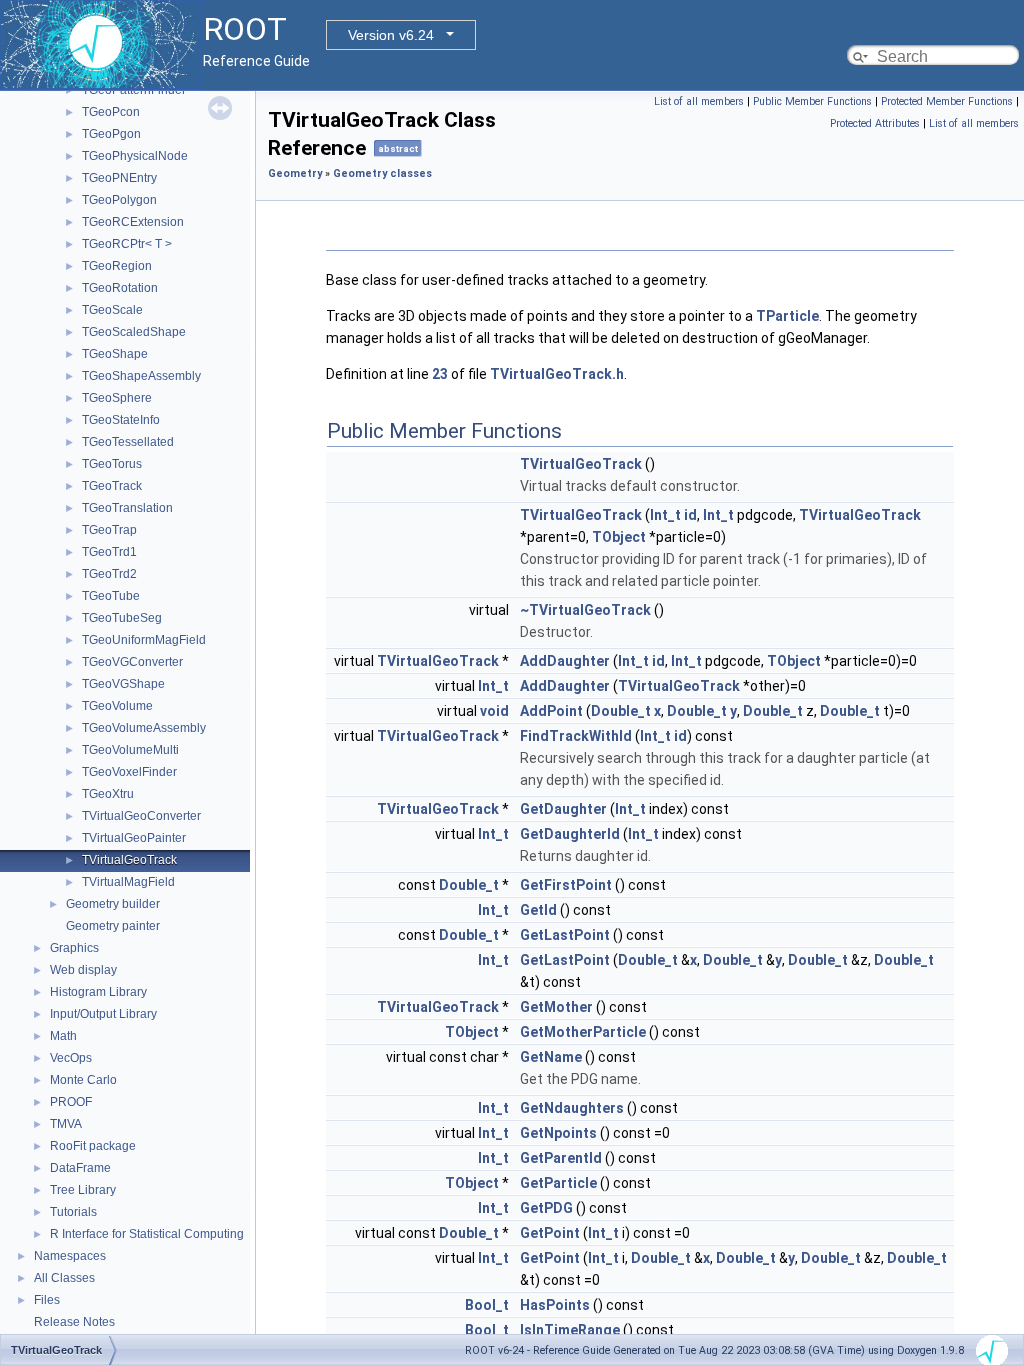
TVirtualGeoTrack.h (557, 374)
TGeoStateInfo (121, 420)
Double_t (621, 711)
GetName (551, 1057)
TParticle (787, 316)
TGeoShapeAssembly (141, 376)
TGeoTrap (109, 530)
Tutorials (73, 1212)
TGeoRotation (120, 288)
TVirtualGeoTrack (129, 860)
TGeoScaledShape (134, 332)
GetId (538, 910)
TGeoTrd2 (109, 574)
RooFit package (93, 1146)
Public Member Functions (812, 101)
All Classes (64, 1278)
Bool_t (487, 1305)
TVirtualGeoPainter (134, 838)
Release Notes (74, 1322)
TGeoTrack (112, 486)
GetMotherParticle (583, 1032)
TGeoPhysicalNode (135, 156)
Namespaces (70, 1256)
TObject (619, 537)
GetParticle (558, 1183)
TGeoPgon (111, 134)
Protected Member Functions (947, 101)
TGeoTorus (112, 464)
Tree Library (83, 1190)
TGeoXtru (108, 794)
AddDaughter (565, 661)
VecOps (71, 1058)
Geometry (295, 173)
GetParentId (561, 1158)
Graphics (74, 948)
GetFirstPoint (566, 885)
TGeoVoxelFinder (129, 772)
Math (63, 1036)
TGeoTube (111, 596)
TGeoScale (112, 310)
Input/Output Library (103, 1014)
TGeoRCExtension (133, 222)
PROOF (71, 1102)
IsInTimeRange (570, 1330)
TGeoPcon (111, 112)
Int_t (665, 515)
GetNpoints (558, 1133)
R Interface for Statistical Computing (147, 1234)
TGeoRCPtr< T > (127, 244)
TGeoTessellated (128, 442)
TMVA (66, 1124)
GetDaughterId (570, 834)
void (494, 711)
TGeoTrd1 (109, 552)
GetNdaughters (572, 1108)
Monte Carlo (83, 1080)
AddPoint (551, 711)
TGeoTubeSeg (122, 618)
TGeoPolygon (119, 200)
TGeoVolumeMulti (130, 750)
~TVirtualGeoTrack (585, 610)
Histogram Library (98, 992)
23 (440, 374)
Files (47, 1300)
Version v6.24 (391, 35)
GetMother (556, 1007)
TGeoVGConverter (132, 662)
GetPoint (550, 1233)
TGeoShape (115, 354)
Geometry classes (382, 173)
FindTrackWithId (576, 736)
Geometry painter (113, 926)
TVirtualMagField (128, 882)
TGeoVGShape (123, 684)
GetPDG (546, 1208)
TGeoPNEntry (119, 178)
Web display (83, 970)
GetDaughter (563, 809)
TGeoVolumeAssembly (144, 728)
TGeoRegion (117, 266)
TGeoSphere (117, 398)
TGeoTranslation (127, 508)
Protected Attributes (875, 123)
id (690, 515)
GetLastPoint (565, 935)
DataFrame (80, 1168)
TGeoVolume (117, 706)
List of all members (699, 101)
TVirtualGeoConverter (141, 816)
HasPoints (555, 1305)
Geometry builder (113, 904)
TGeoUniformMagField (144, 640)
